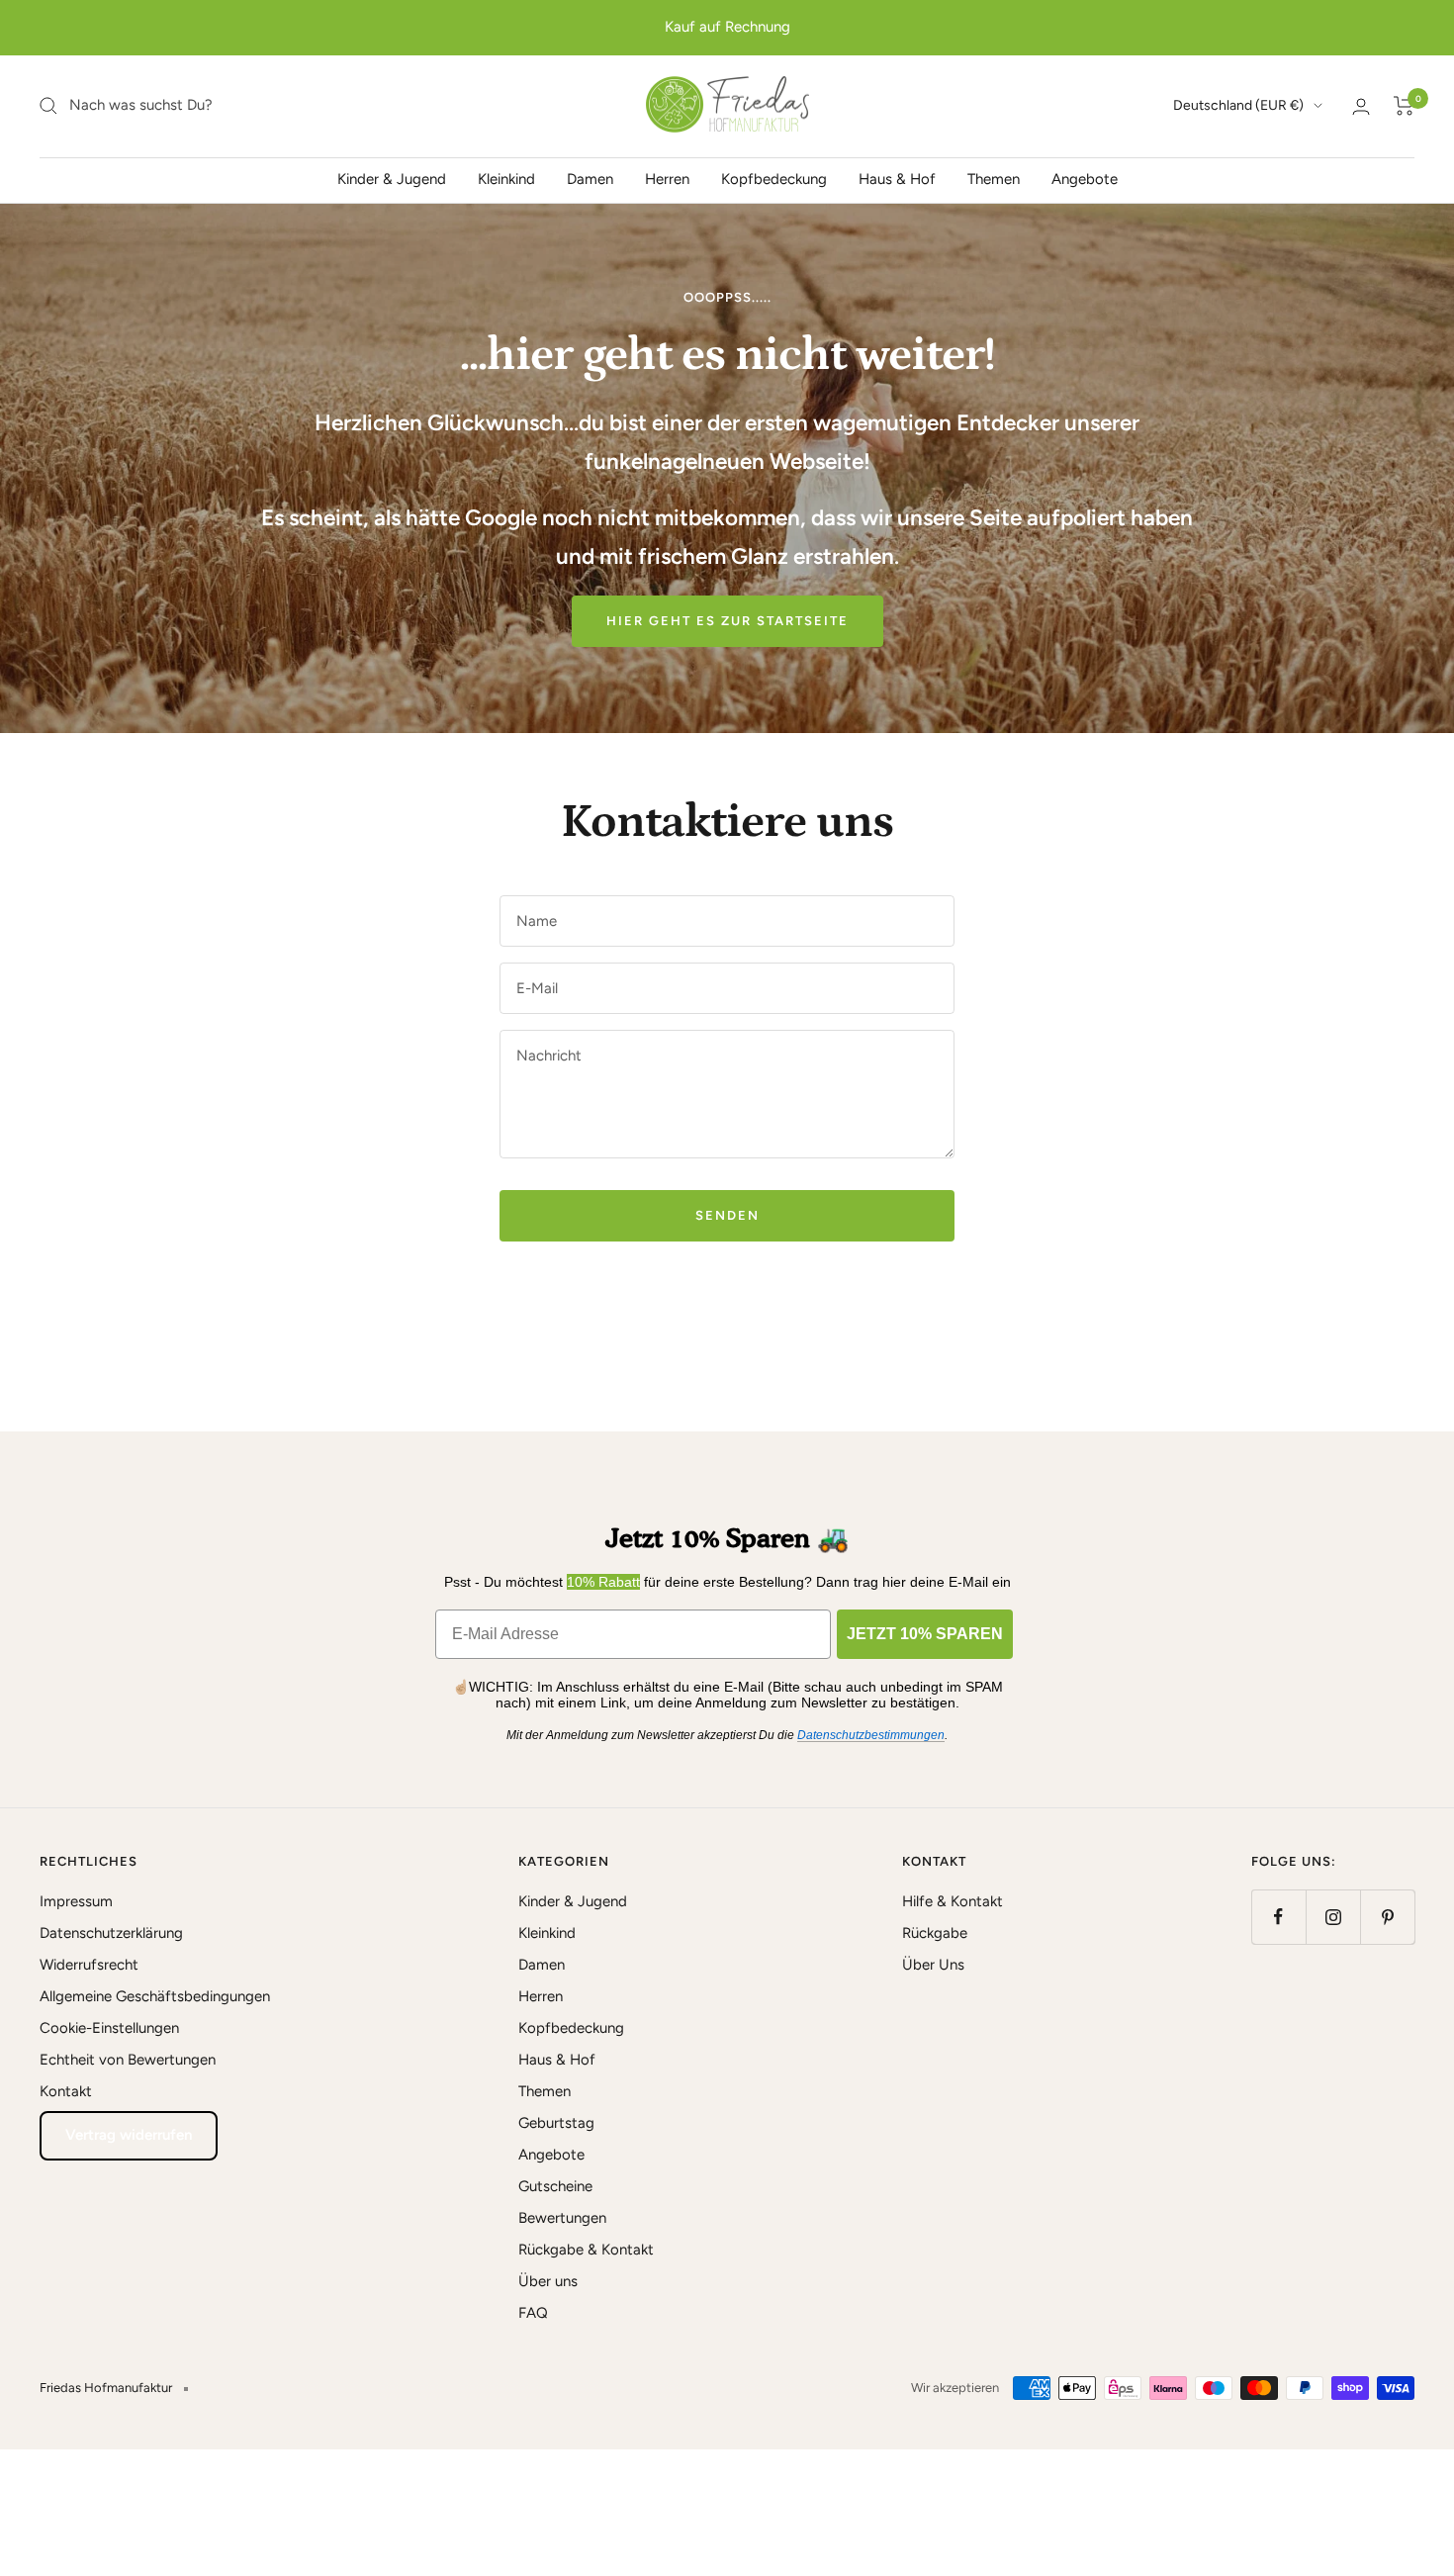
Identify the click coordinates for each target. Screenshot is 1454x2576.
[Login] (1361, 106)
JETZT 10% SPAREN (925, 1634)
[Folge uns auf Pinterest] (1387, 1917)
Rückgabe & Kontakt (586, 2250)
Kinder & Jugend (392, 178)
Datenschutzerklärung (111, 1933)
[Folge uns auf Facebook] (1278, 1917)
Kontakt (66, 2091)
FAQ (533, 2313)
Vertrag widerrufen (129, 2135)
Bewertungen (562, 2218)
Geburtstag (556, 2123)
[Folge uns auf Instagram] (1333, 1917)
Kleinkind (506, 178)
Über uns (548, 2281)
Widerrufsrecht (89, 1965)
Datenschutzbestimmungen (871, 1735)
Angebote (1085, 178)
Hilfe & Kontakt (953, 1901)
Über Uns (933, 1965)
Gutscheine (555, 2186)
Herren (667, 178)
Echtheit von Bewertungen (128, 2060)
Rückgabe (935, 1933)
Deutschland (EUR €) (1238, 105)
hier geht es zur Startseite (727, 621)
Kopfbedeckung (774, 178)
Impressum (76, 1901)
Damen (590, 178)
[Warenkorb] (1404, 106)
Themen (994, 178)
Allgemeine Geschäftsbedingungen (155, 1996)
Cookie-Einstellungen (109, 2028)
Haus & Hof (897, 178)
